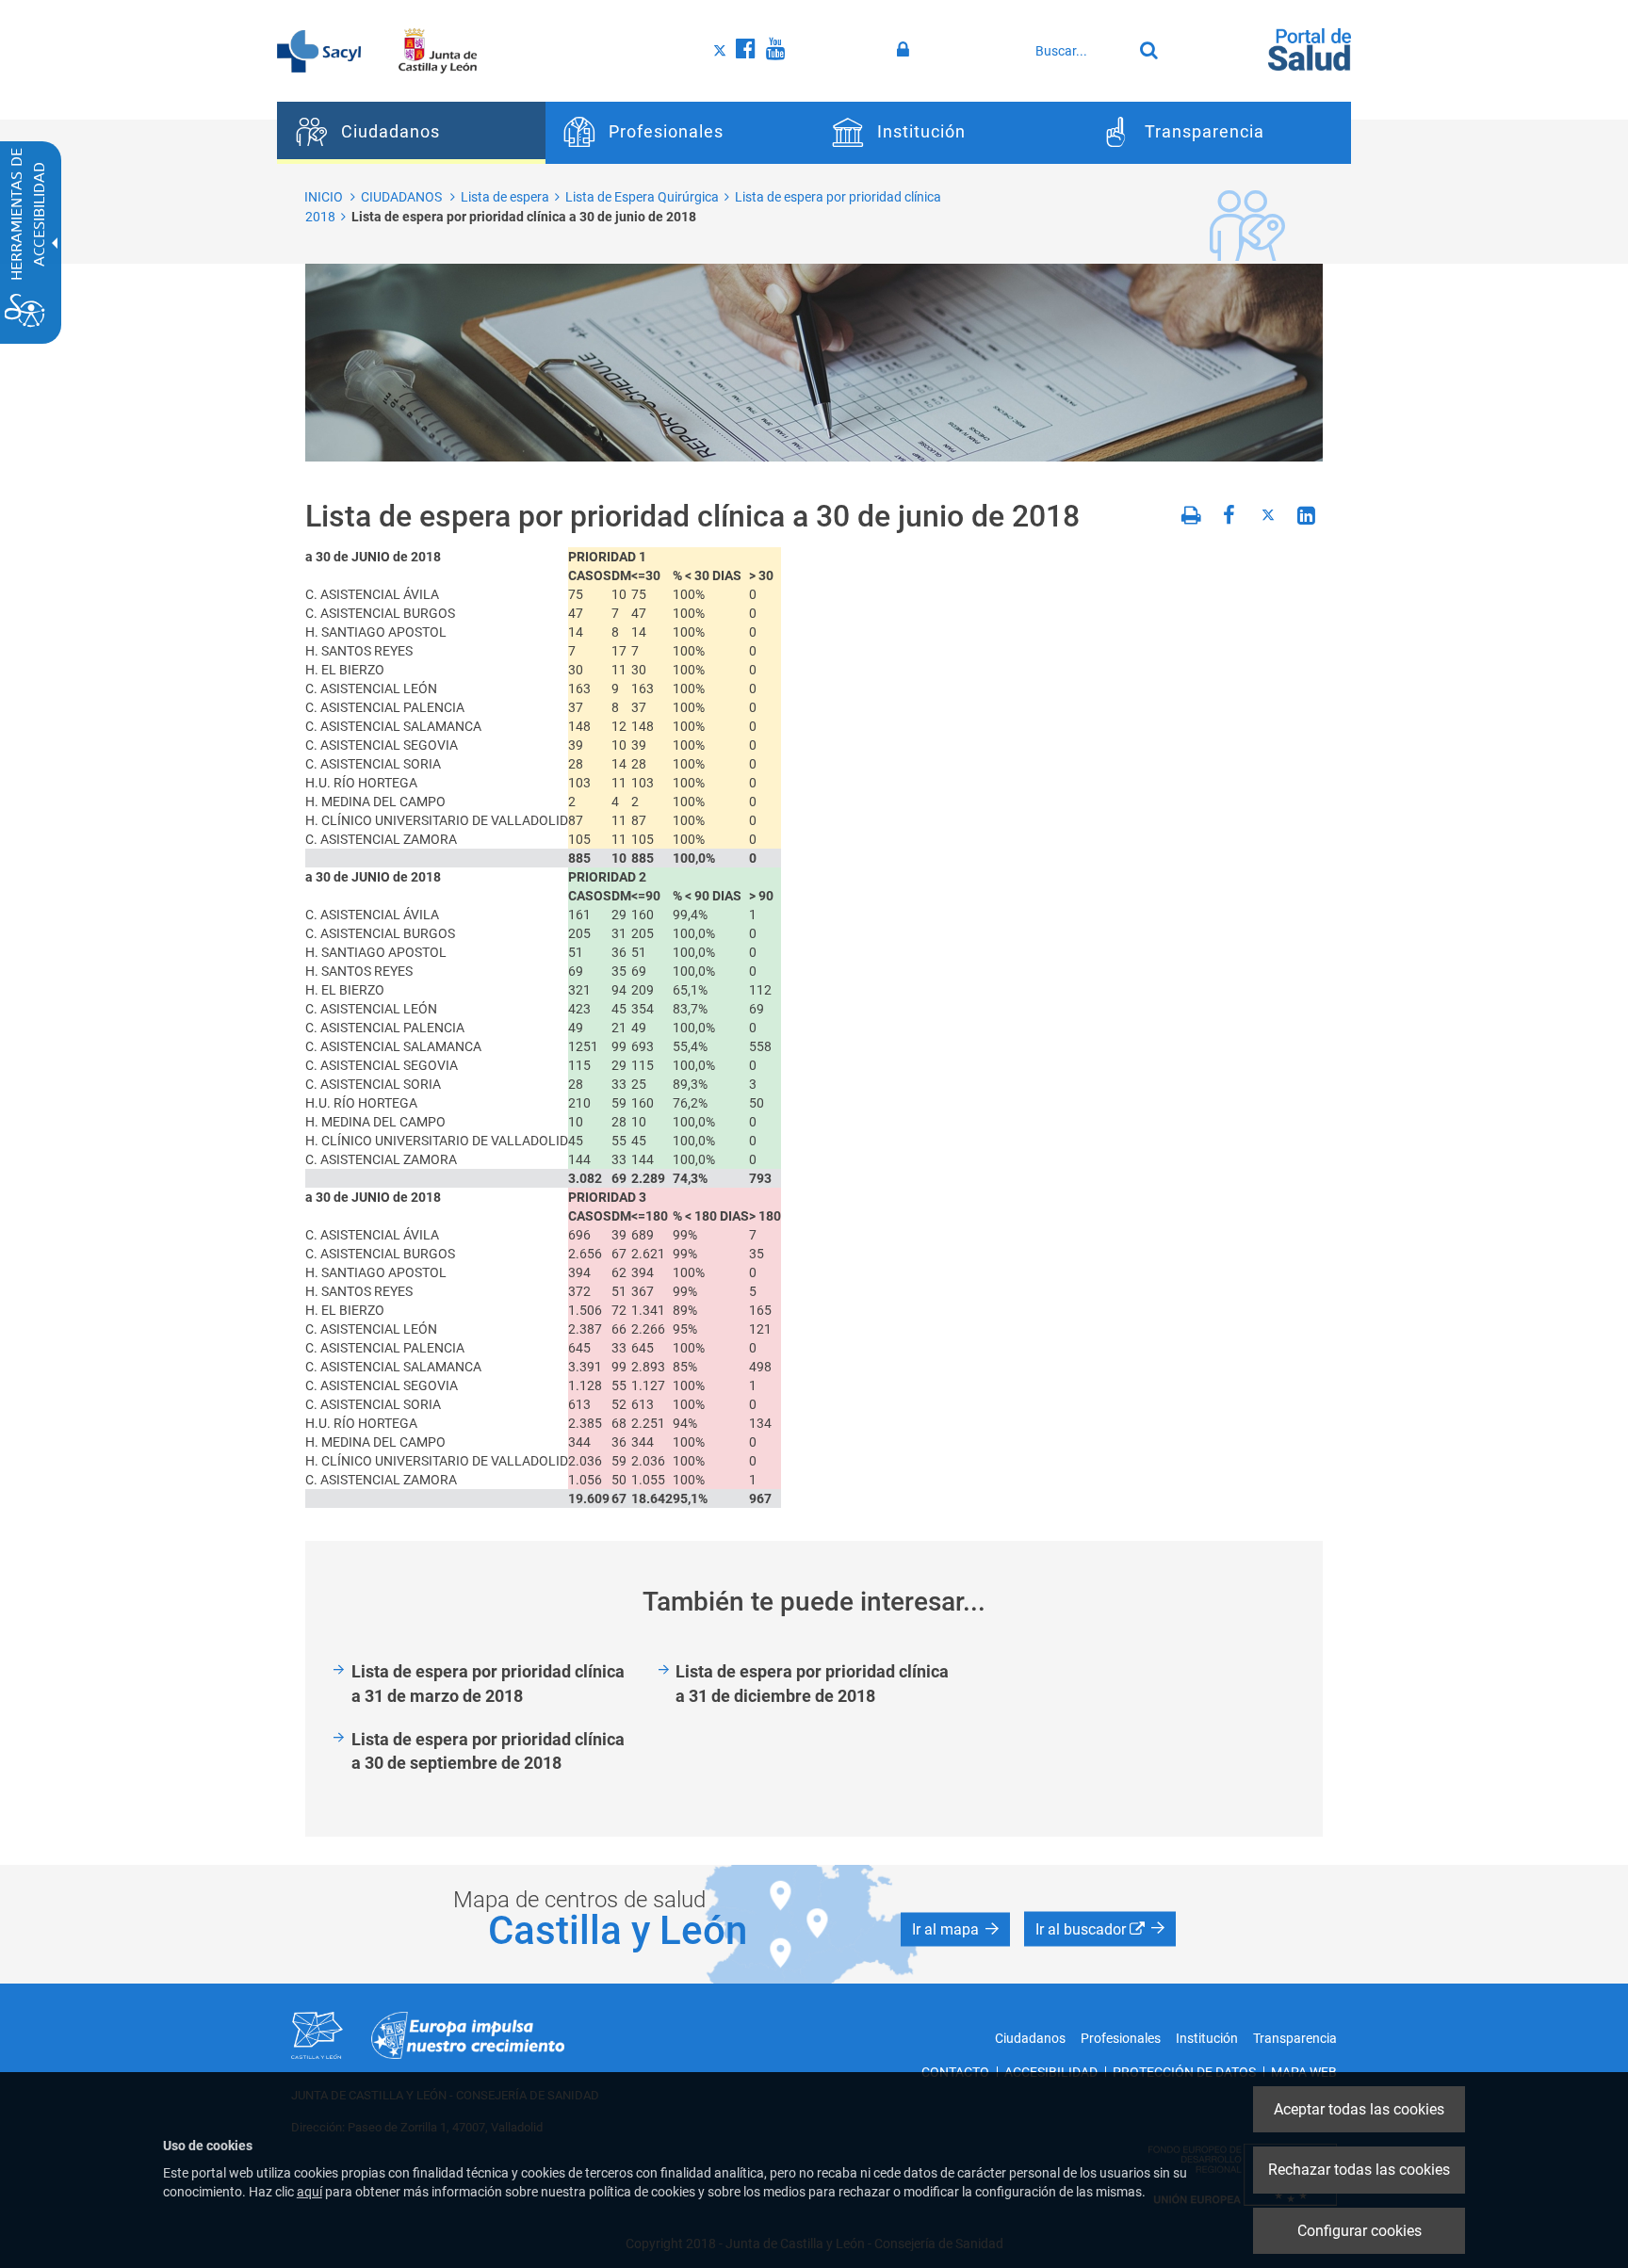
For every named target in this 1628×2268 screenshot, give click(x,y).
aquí (309, 2192)
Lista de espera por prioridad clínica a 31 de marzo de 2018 (488, 1684)
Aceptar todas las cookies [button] (1359, 2109)
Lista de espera (505, 197)
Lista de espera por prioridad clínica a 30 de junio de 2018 (524, 217)
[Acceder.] (906, 50)
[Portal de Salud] (1310, 48)
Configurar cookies (1359, 2231)
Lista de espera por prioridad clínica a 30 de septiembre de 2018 (488, 1751)
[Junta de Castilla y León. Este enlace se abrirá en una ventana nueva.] (438, 50)
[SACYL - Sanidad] (319, 50)
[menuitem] (411, 133)
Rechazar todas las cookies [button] (1359, 2170)
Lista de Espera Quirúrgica (642, 197)
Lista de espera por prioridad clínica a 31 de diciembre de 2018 (812, 1684)
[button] (955, 1930)
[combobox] (1079, 51)
